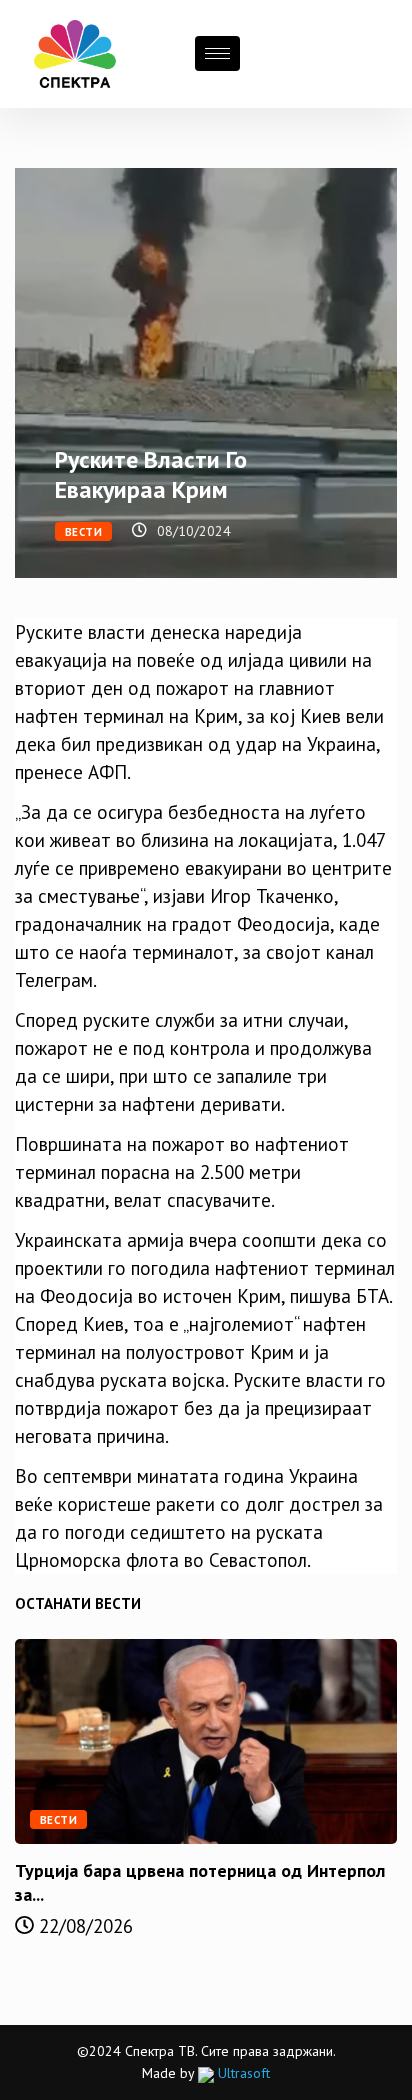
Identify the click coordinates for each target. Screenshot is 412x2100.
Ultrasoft (242, 2073)
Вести (83, 532)
